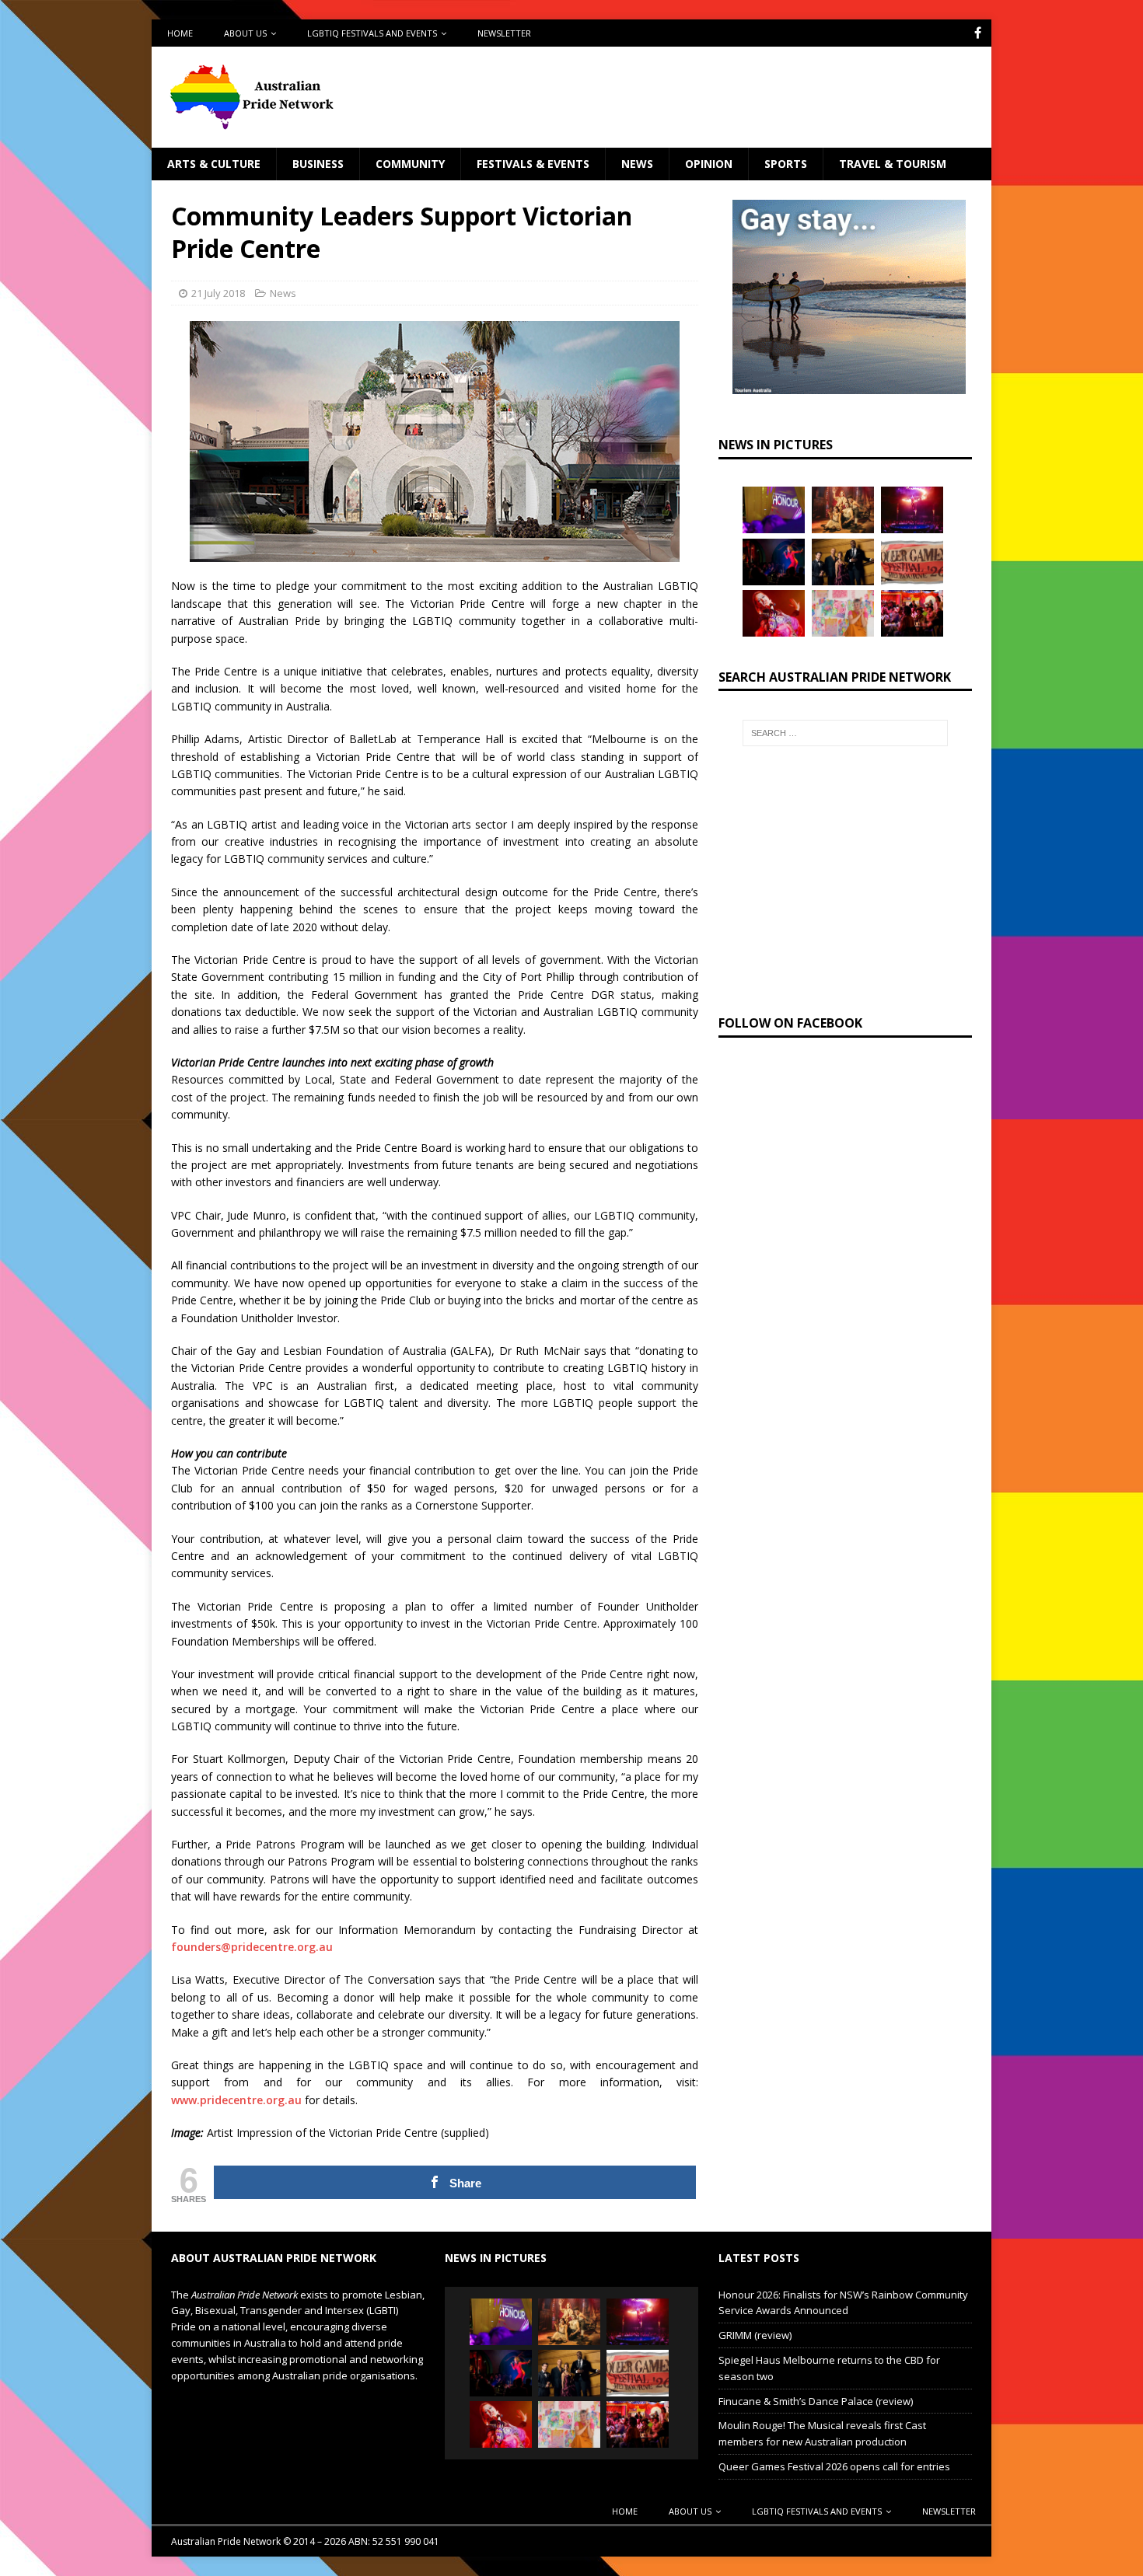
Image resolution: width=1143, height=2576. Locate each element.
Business (318, 164)
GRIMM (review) (755, 2335)
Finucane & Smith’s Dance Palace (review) (816, 2401)
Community (410, 164)
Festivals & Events (533, 164)
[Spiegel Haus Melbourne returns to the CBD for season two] (912, 510)
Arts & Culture (214, 164)
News (637, 164)
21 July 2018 (218, 293)
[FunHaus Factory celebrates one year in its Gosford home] (912, 613)
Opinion (709, 164)
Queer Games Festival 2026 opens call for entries (834, 2466)
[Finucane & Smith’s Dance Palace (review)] (774, 562)
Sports (786, 164)
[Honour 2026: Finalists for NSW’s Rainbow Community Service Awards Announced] (774, 510)
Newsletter (504, 33)
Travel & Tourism (893, 164)
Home (180, 33)
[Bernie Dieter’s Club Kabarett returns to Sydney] (774, 613)
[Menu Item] (978, 33)
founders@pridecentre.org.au (252, 1947)
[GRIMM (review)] (843, 510)
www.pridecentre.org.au (236, 2100)
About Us (245, 33)
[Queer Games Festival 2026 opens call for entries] (912, 562)
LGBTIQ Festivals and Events (372, 33)
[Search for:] (845, 733)
